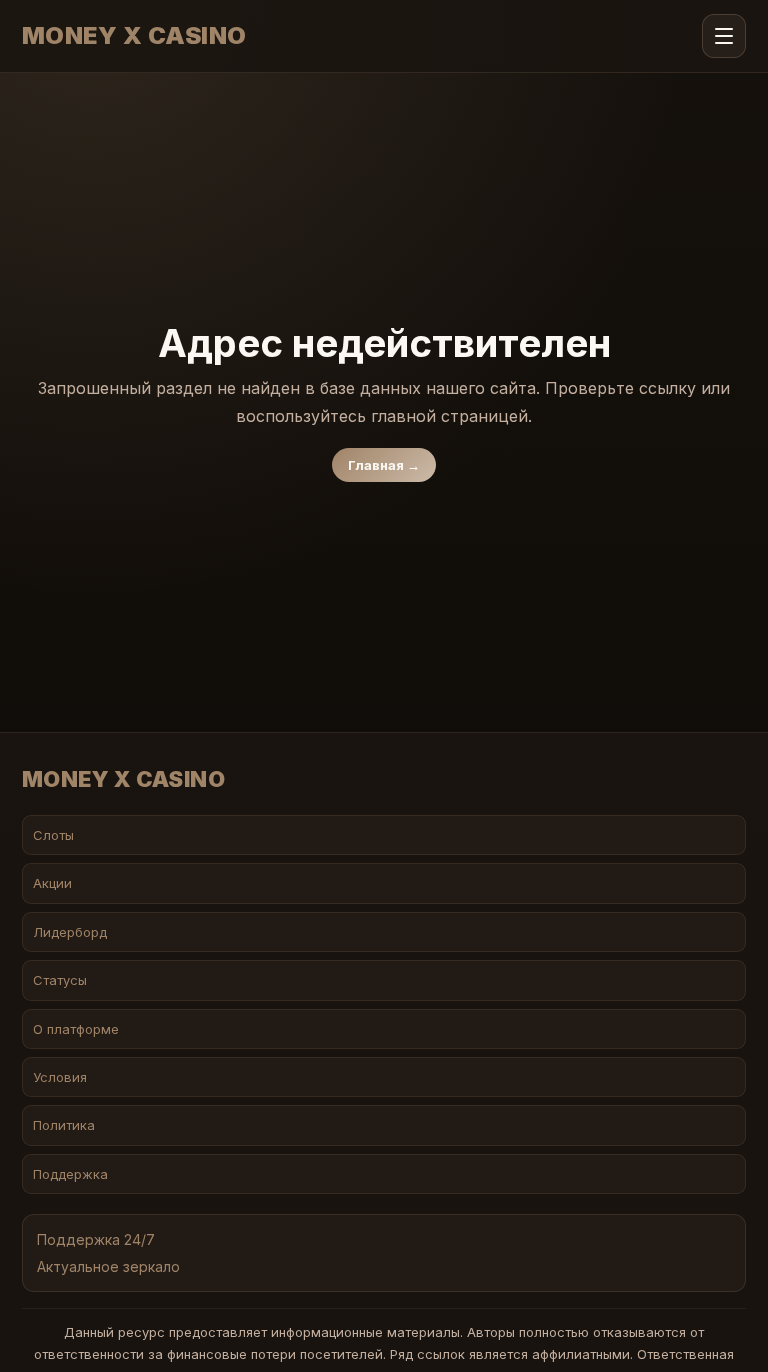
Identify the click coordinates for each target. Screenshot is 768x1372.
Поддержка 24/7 (96, 1239)
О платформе (76, 1029)
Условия (60, 1077)
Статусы (60, 980)
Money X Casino (134, 36)
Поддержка (70, 1174)
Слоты (53, 835)
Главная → (384, 465)
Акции (52, 883)
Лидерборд (70, 932)
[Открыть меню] (724, 36)
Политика (64, 1125)
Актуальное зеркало (108, 1266)
